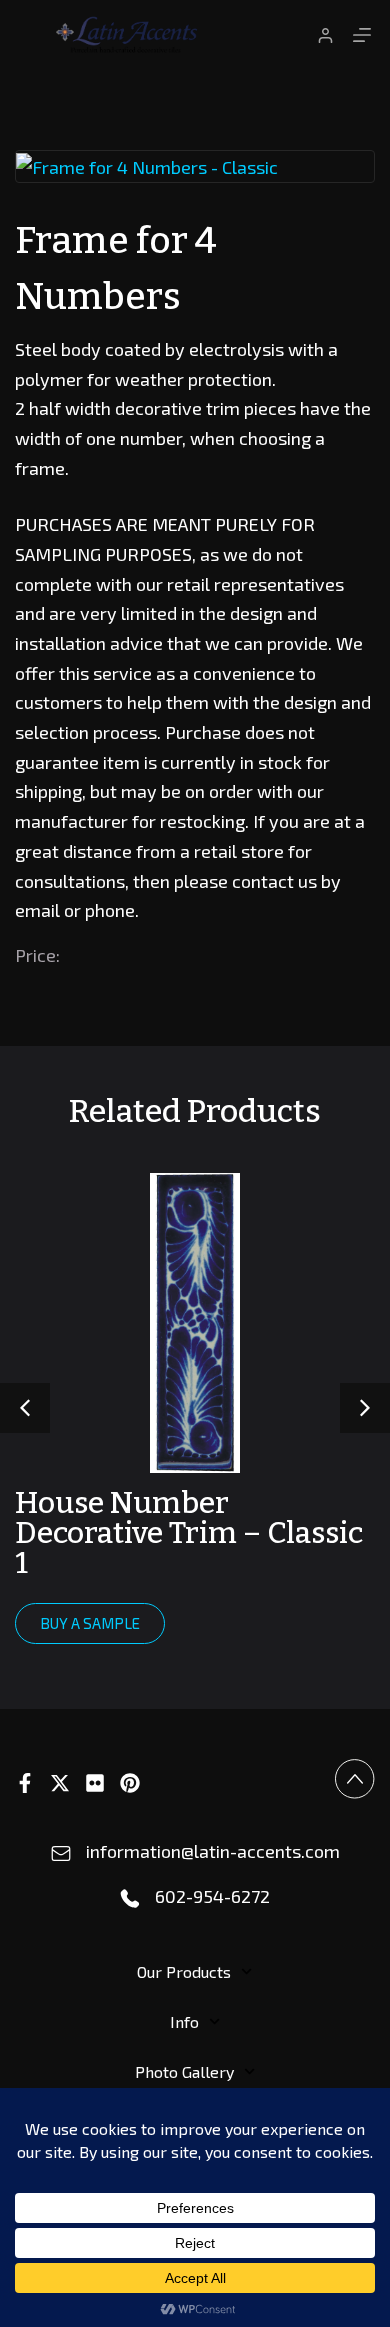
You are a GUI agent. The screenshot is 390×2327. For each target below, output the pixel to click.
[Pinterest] (130, 1783)
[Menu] (362, 35)
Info (184, 2021)
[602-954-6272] (130, 1899)
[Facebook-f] (25, 1783)
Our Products (184, 1971)
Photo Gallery (184, 2071)
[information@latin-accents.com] (61, 1854)
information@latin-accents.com (213, 1851)
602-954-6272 (212, 1896)
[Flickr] (95, 1783)
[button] (365, 1408)
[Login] (325, 35)
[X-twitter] (60, 1783)
